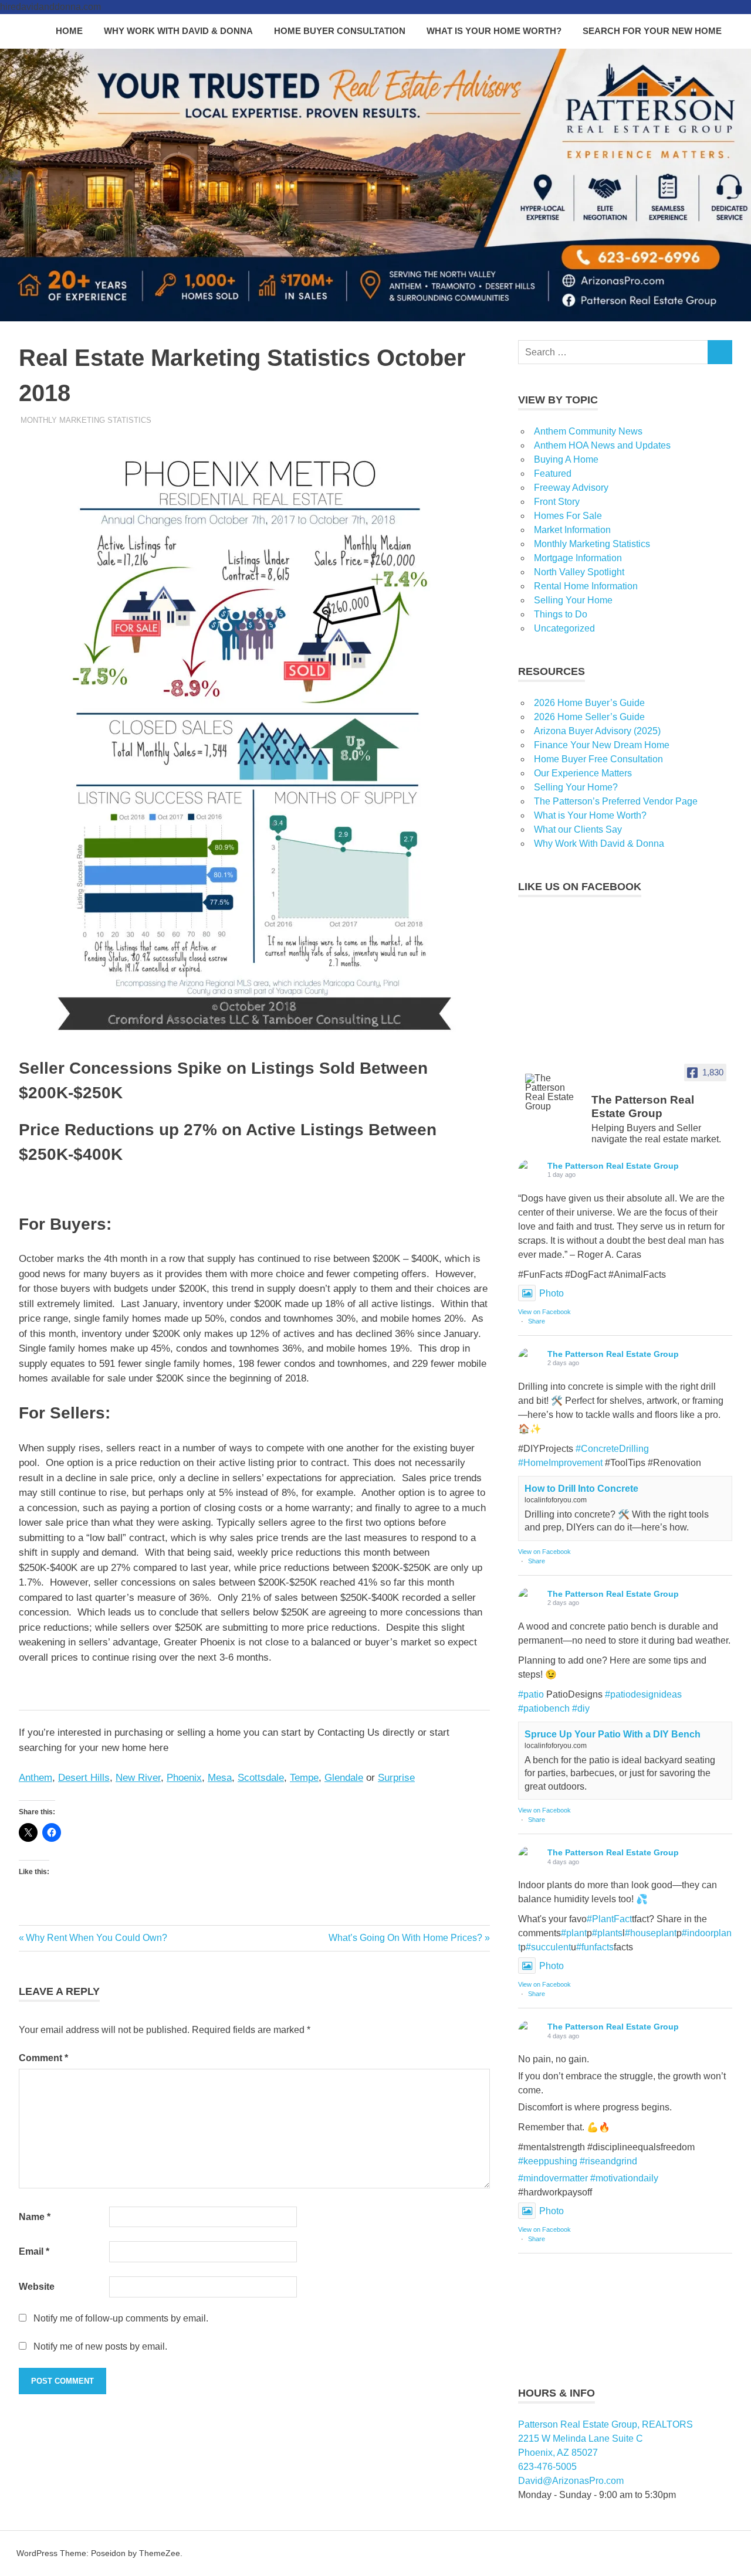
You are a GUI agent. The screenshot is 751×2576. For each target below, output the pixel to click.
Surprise (396, 1778)
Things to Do (561, 614)
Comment (43, 2058)
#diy (581, 1708)
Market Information (572, 530)
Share (537, 1321)
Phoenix (184, 1778)
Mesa (220, 1778)
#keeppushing (548, 2161)
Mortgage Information (578, 558)
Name (35, 2217)
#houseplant (651, 1933)
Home (69, 31)
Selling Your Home (573, 600)
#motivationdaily (624, 2178)
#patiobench (544, 1708)
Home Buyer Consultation (340, 31)
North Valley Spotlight (579, 572)
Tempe (304, 1778)
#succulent (548, 1947)
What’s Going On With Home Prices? (405, 1938)
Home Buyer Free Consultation (598, 759)
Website (37, 2287)
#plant (574, 1933)
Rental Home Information (586, 586)
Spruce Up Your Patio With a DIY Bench (613, 1734)
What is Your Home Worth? (494, 31)
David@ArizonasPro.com (571, 2481)
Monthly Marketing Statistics (86, 420)
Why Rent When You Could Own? (96, 1938)
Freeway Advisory (571, 488)
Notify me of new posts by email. (100, 2346)
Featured (553, 474)
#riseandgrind (608, 2161)
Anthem (35, 1778)
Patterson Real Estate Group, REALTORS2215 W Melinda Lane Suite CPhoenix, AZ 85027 (605, 2438)
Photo (552, 1293)
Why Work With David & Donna (178, 31)
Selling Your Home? (576, 787)
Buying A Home (566, 459)
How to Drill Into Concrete (581, 1489)
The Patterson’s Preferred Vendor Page (616, 801)
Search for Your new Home (652, 31)
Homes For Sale (568, 516)
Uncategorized (564, 628)
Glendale (344, 1778)
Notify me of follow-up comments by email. (121, 2318)
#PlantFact (609, 1919)
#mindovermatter (553, 2178)
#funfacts (595, 1947)
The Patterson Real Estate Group (613, 1166)
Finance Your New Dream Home (602, 745)
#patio (531, 1694)
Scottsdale (261, 1778)
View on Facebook (544, 1312)
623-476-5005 (547, 2467)
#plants (607, 1933)
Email (34, 2251)
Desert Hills (84, 1778)
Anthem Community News (588, 431)
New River (138, 1778)
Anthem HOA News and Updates (602, 445)
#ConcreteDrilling (612, 1449)
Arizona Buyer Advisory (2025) (597, 731)
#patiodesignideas (643, 1694)
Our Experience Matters (583, 773)
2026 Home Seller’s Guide (589, 717)
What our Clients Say (578, 829)
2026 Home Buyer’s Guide (589, 703)
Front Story (557, 502)
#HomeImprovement (560, 1463)
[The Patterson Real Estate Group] (553, 1092)
